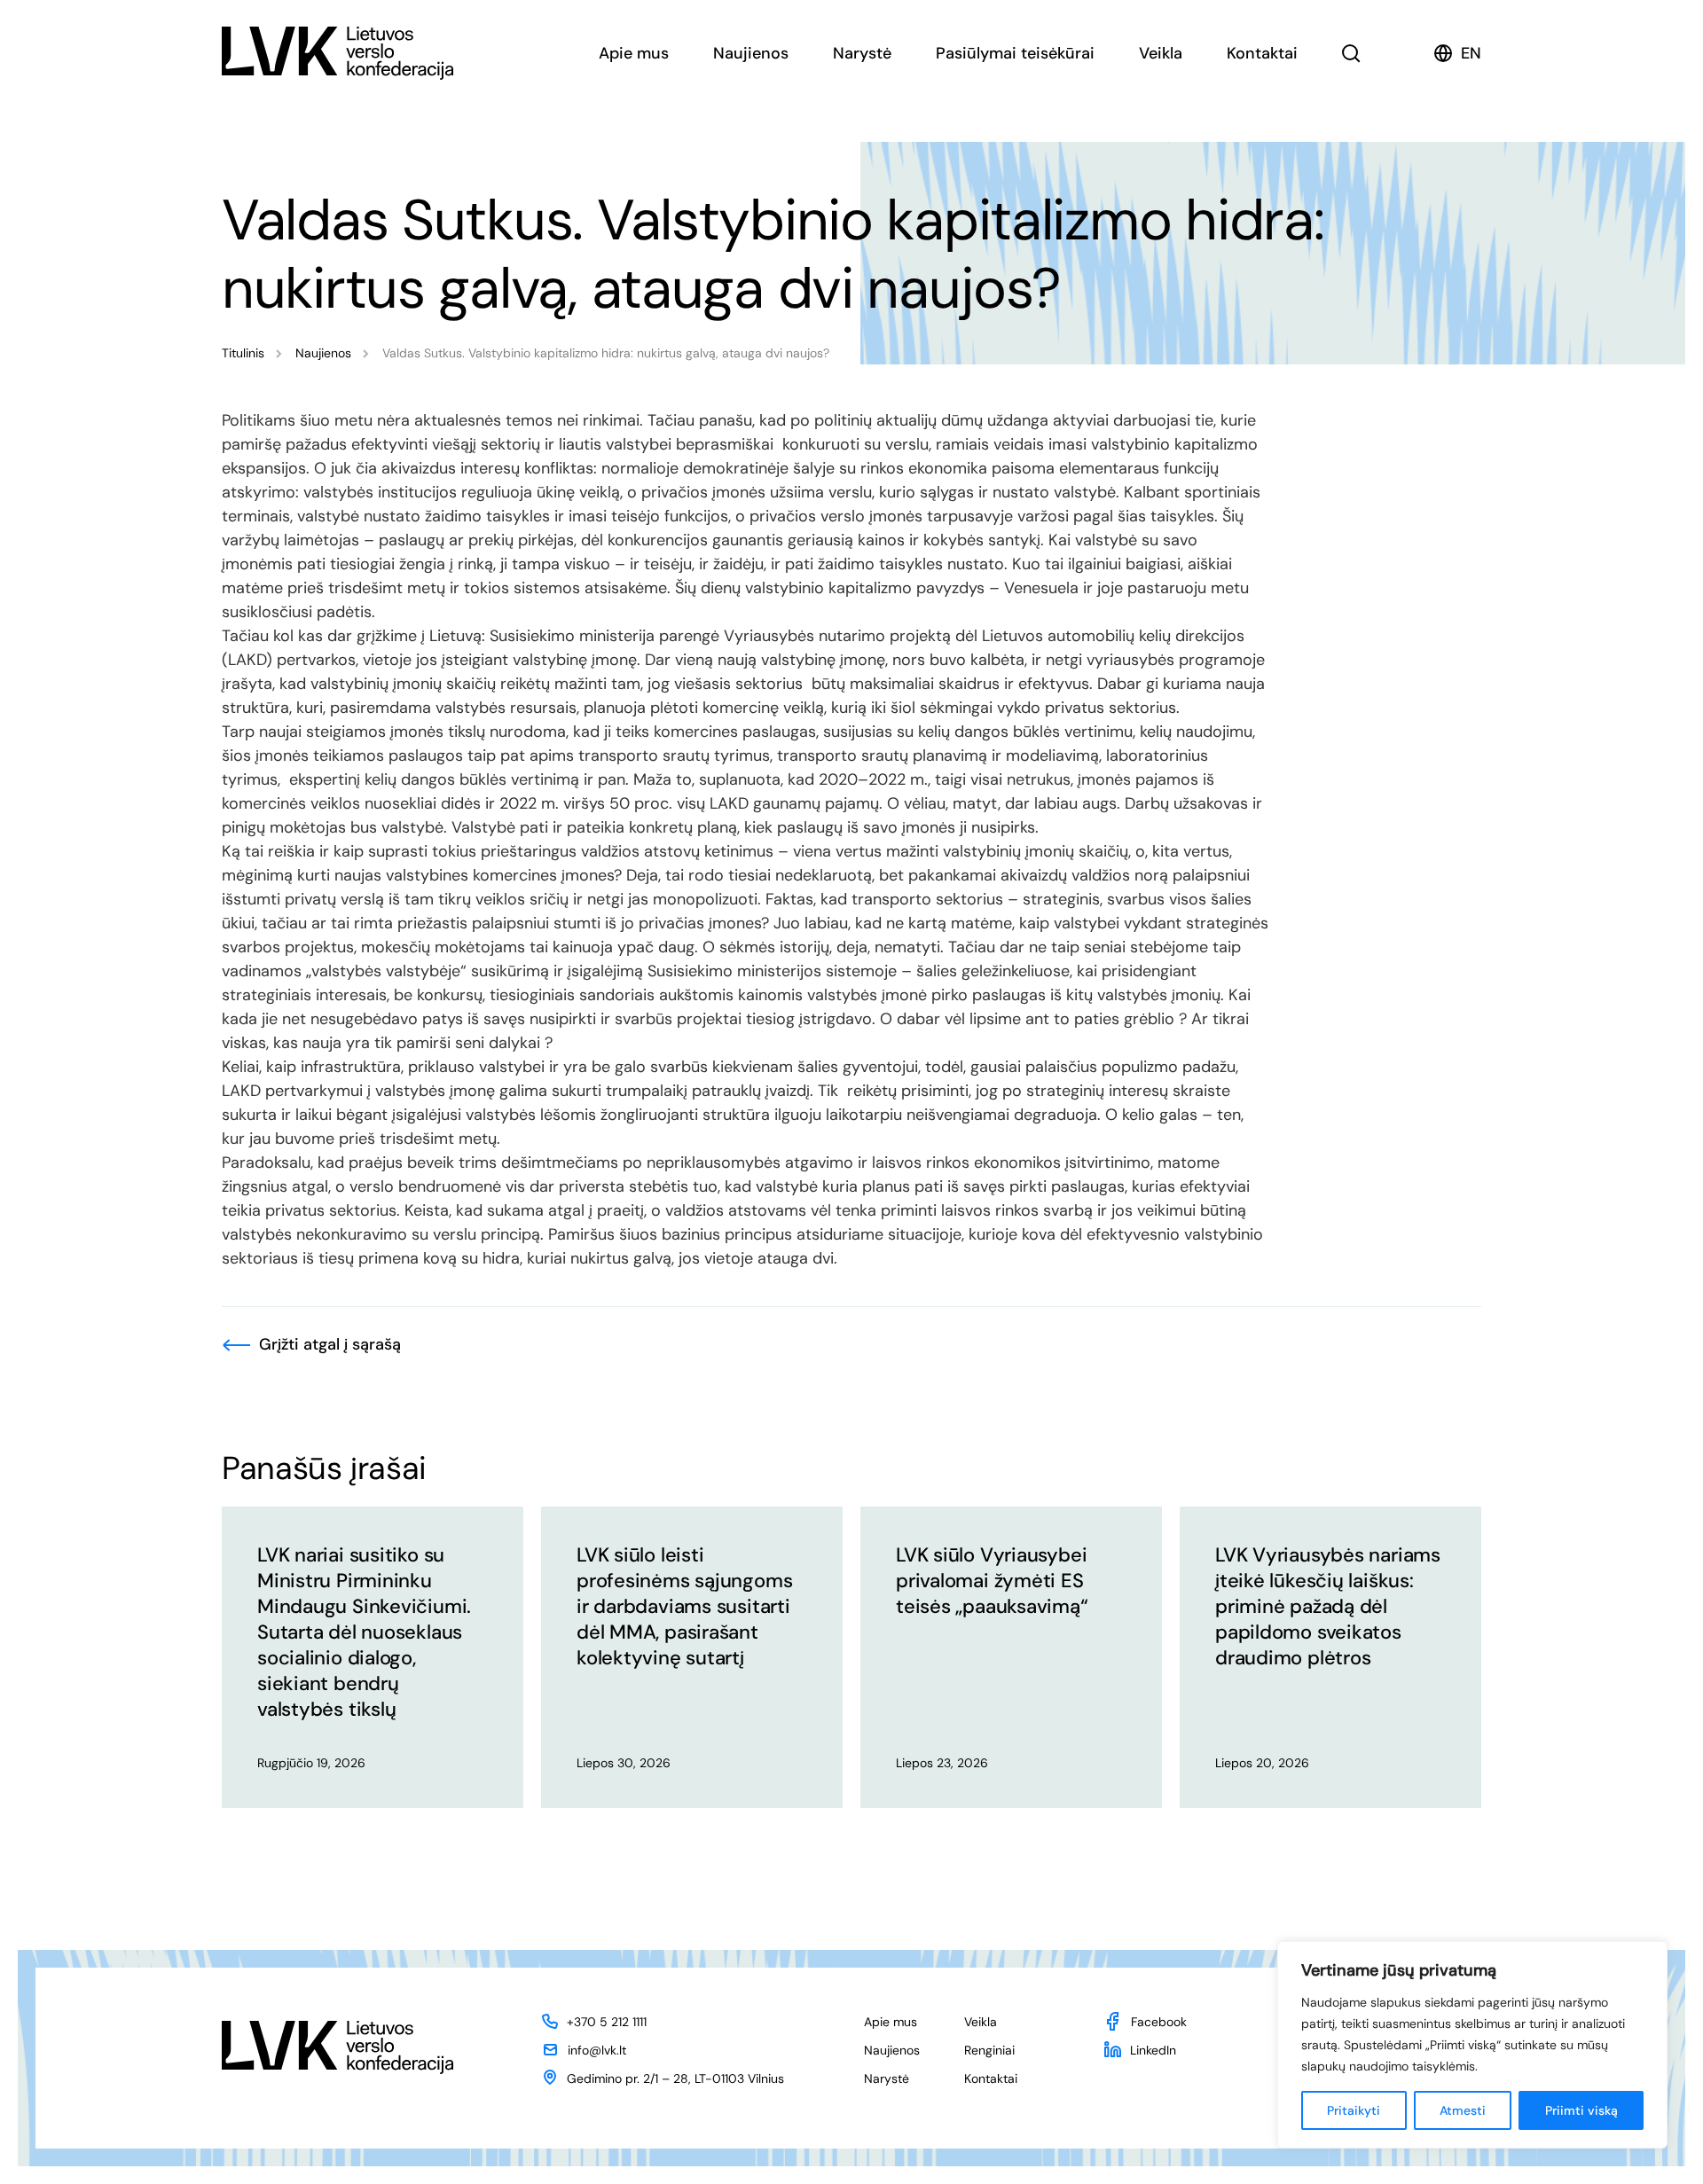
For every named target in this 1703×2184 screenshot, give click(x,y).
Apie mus (634, 53)
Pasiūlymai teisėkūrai (1015, 53)
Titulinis (243, 353)
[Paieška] (1351, 53)
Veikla (1161, 53)
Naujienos (751, 53)
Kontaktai (1262, 53)
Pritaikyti (1354, 2110)
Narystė (862, 53)
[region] (1472, 2045)
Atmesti (1463, 2110)
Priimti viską (1581, 2110)
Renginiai (989, 2050)
